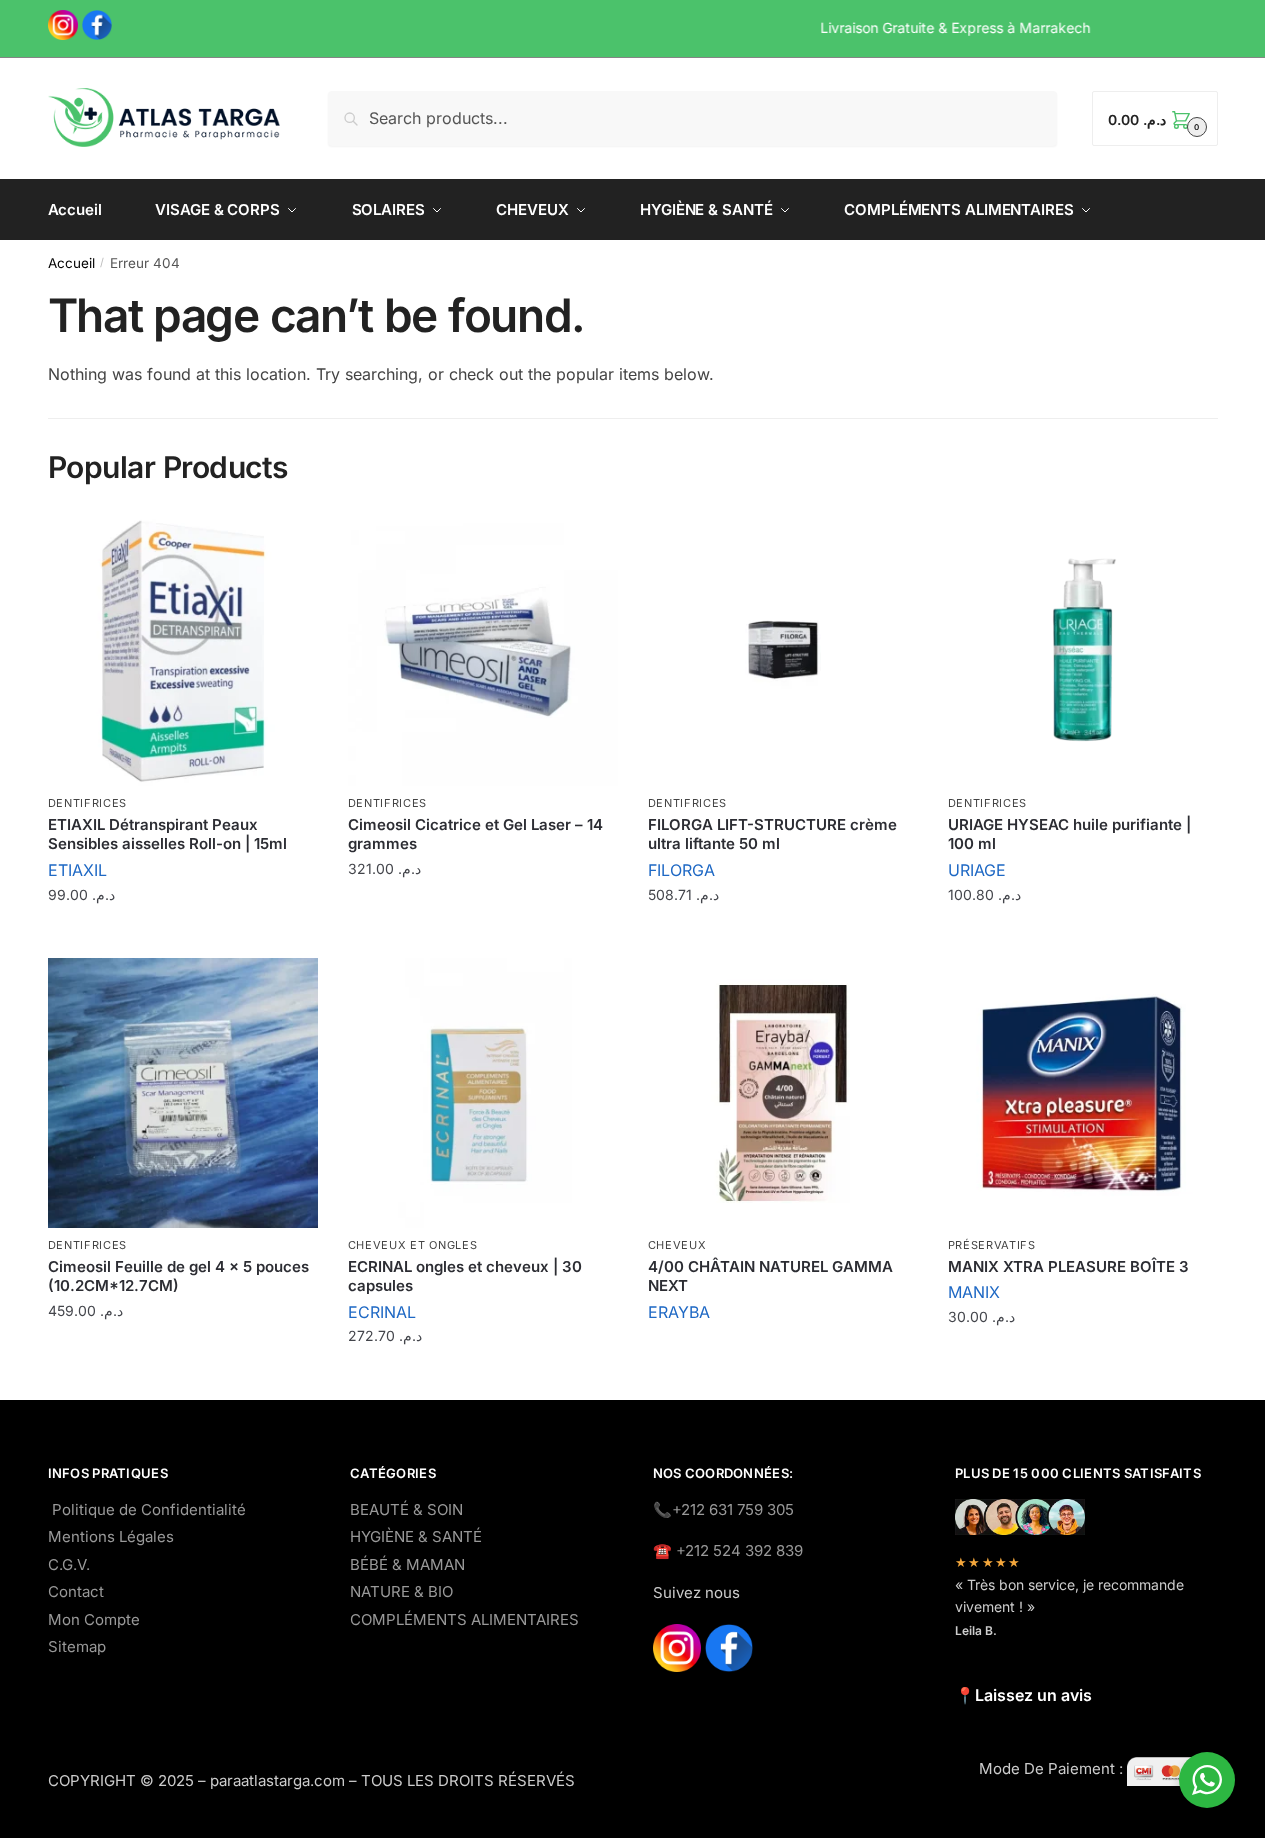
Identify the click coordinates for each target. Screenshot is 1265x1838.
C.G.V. (69, 1564)
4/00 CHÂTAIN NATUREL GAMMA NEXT (770, 1276)
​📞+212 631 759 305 (723, 1509)
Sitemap (77, 1646)
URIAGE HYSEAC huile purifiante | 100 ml (1069, 834)
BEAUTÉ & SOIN (406, 1509)
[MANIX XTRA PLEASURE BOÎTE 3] (1083, 1093)
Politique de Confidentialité (149, 1509)
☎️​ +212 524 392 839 (728, 1550)
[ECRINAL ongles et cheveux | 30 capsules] (483, 1093)
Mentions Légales (111, 1536)
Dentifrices (88, 803)
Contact (76, 1591)
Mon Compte (94, 1619)
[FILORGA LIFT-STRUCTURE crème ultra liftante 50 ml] (783, 651)
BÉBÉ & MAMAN (407, 1564)
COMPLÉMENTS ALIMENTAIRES (464, 1619)
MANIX (974, 1292)
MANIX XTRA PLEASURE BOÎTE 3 (1068, 1266)
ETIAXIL (77, 870)
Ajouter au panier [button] (183, 937)
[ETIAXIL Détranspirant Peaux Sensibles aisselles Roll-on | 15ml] (183, 651)
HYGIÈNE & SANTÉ (416, 1536)
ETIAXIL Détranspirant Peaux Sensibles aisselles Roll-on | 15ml (167, 834)
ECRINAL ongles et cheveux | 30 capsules (465, 1276)
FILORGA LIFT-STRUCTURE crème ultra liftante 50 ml (772, 834)
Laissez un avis (1033, 1695)
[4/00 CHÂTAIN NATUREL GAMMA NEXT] (783, 1093)
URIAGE (977, 870)
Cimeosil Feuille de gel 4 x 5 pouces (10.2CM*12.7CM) (178, 1276)
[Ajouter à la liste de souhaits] (293, 541)
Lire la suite (783, 1354)
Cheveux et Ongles (413, 1245)
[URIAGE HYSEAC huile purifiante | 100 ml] (1083, 651)
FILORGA (681, 870)
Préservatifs (992, 1245)
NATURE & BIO (401, 1591)
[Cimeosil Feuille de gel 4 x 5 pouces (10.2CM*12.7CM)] (183, 1093)
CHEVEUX (677, 1245)
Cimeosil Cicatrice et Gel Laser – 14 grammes (475, 834)
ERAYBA (679, 1312)
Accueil (71, 263)
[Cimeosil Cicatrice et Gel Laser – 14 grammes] (483, 651)
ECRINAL (382, 1312)
